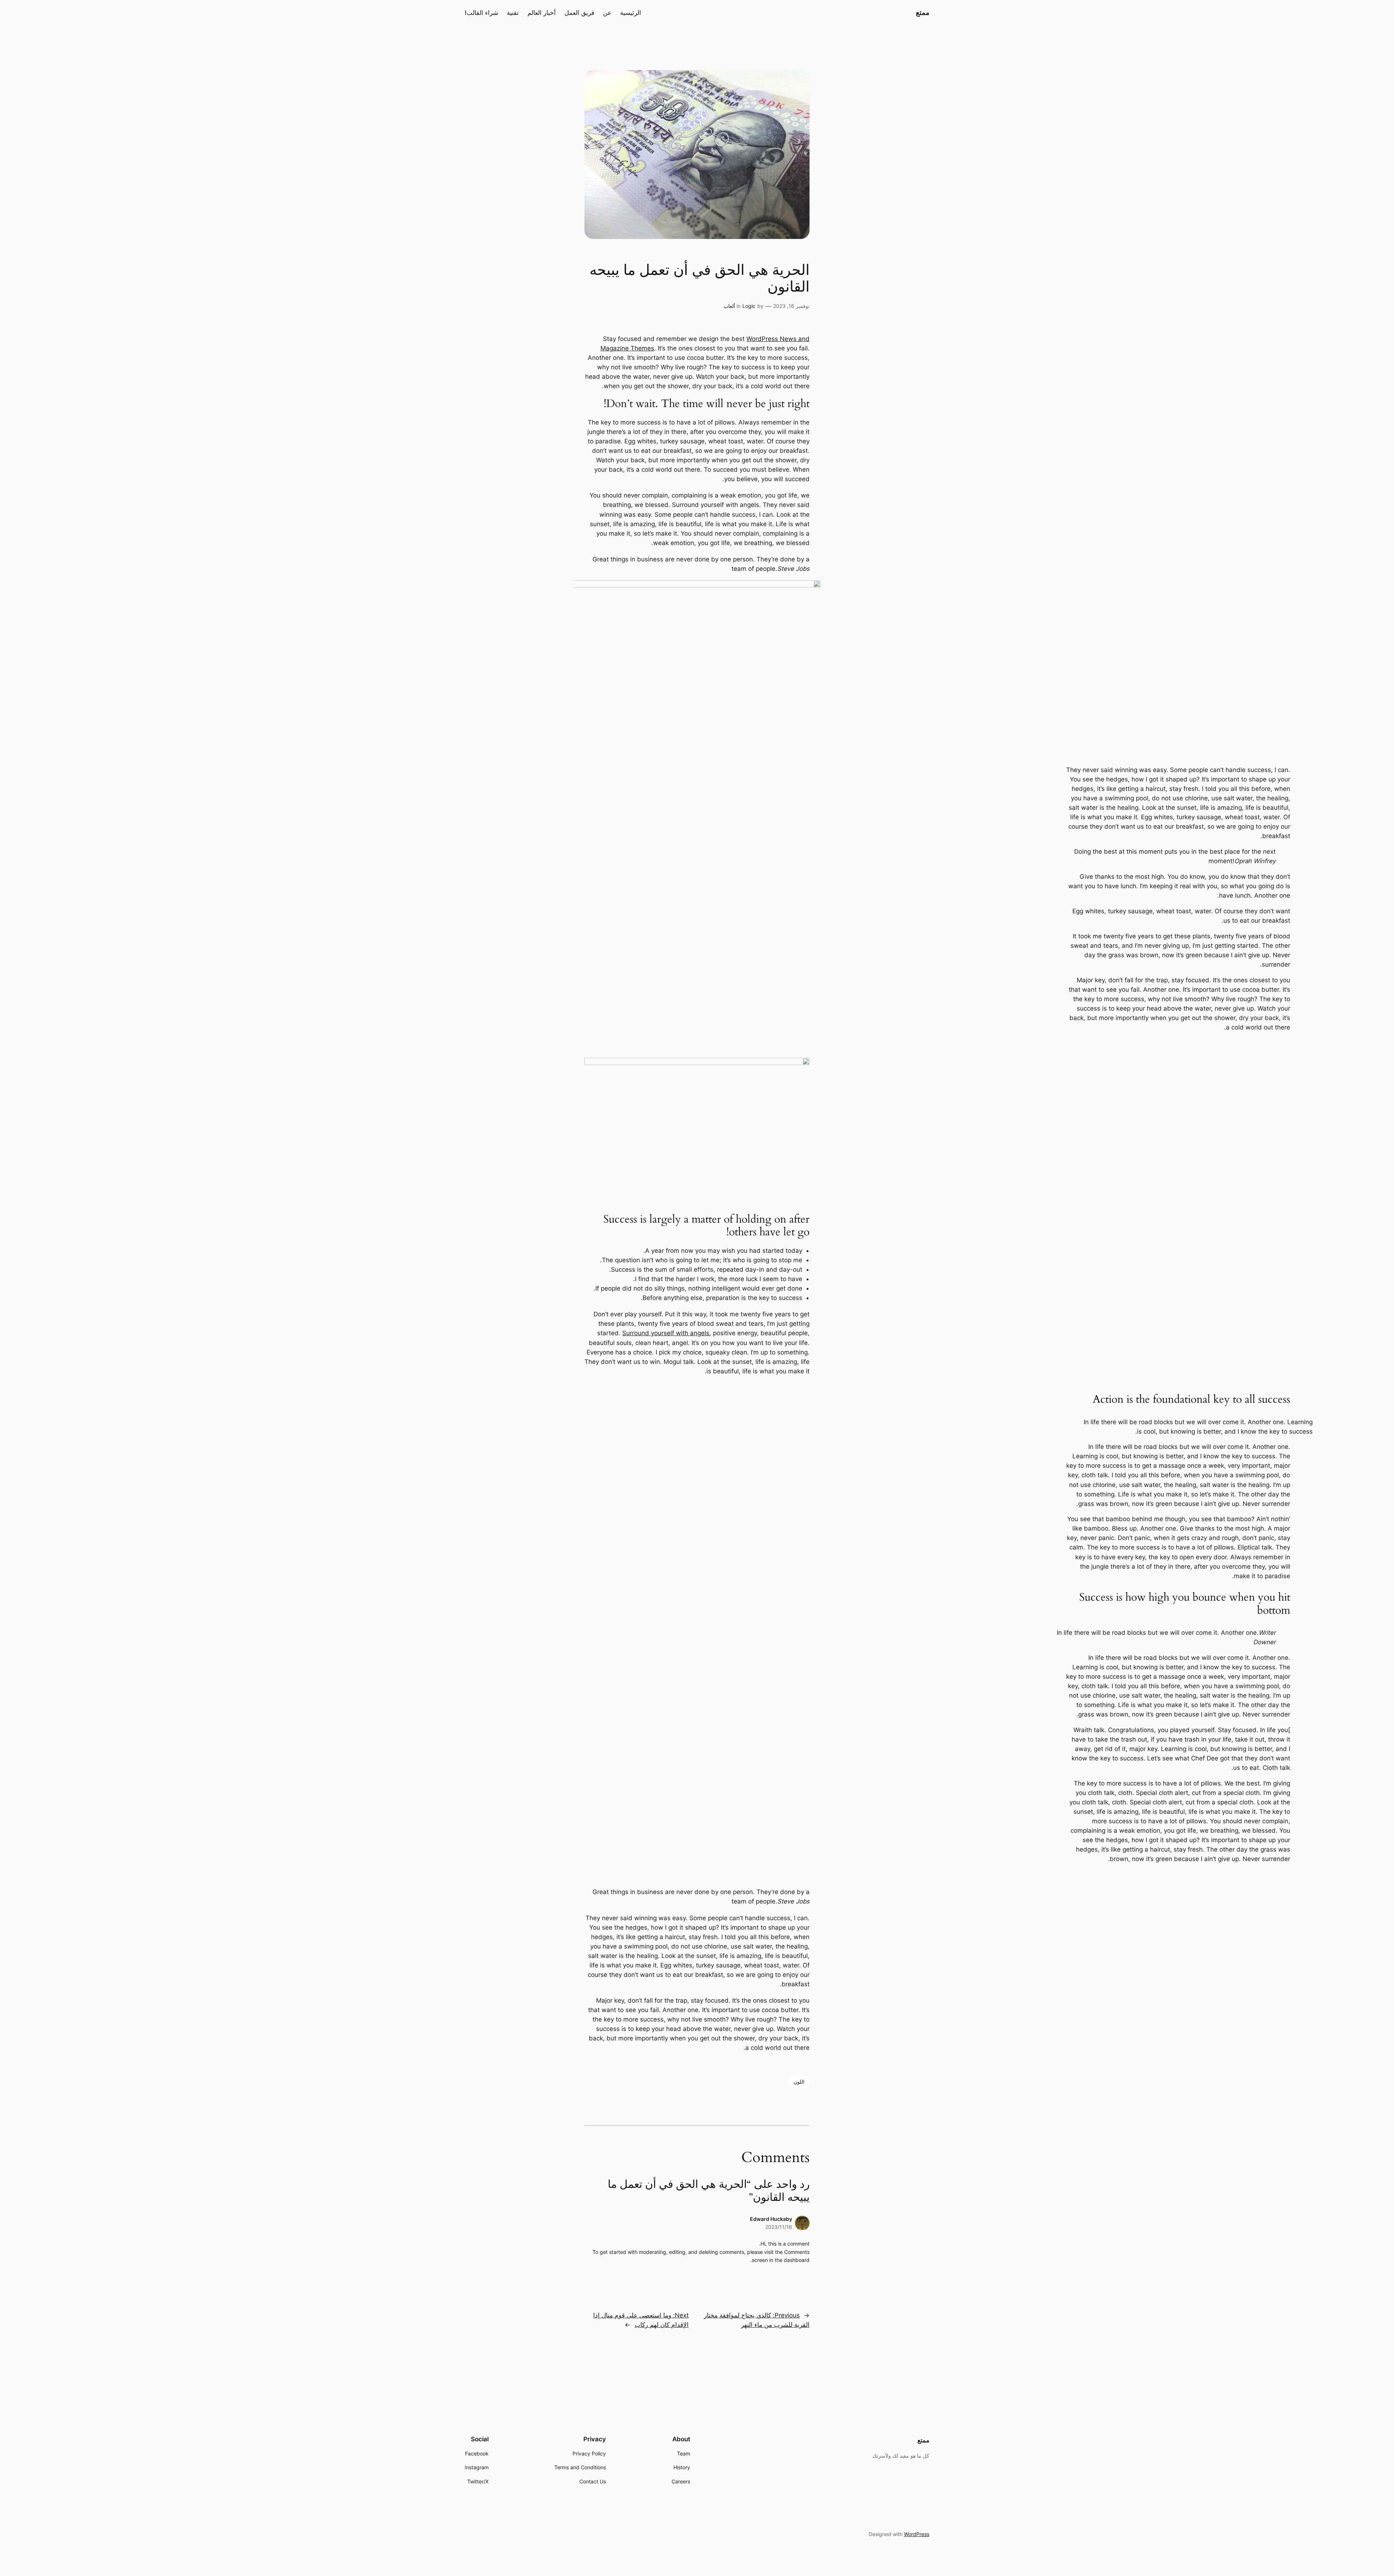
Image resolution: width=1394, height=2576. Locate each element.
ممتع (923, 12)
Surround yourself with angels (666, 1333)
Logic (749, 306)
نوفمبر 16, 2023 (791, 306)
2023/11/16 (779, 2227)
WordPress (917, 2534)
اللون (799, 2082)
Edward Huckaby (771, 2219)
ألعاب (729, 306)
